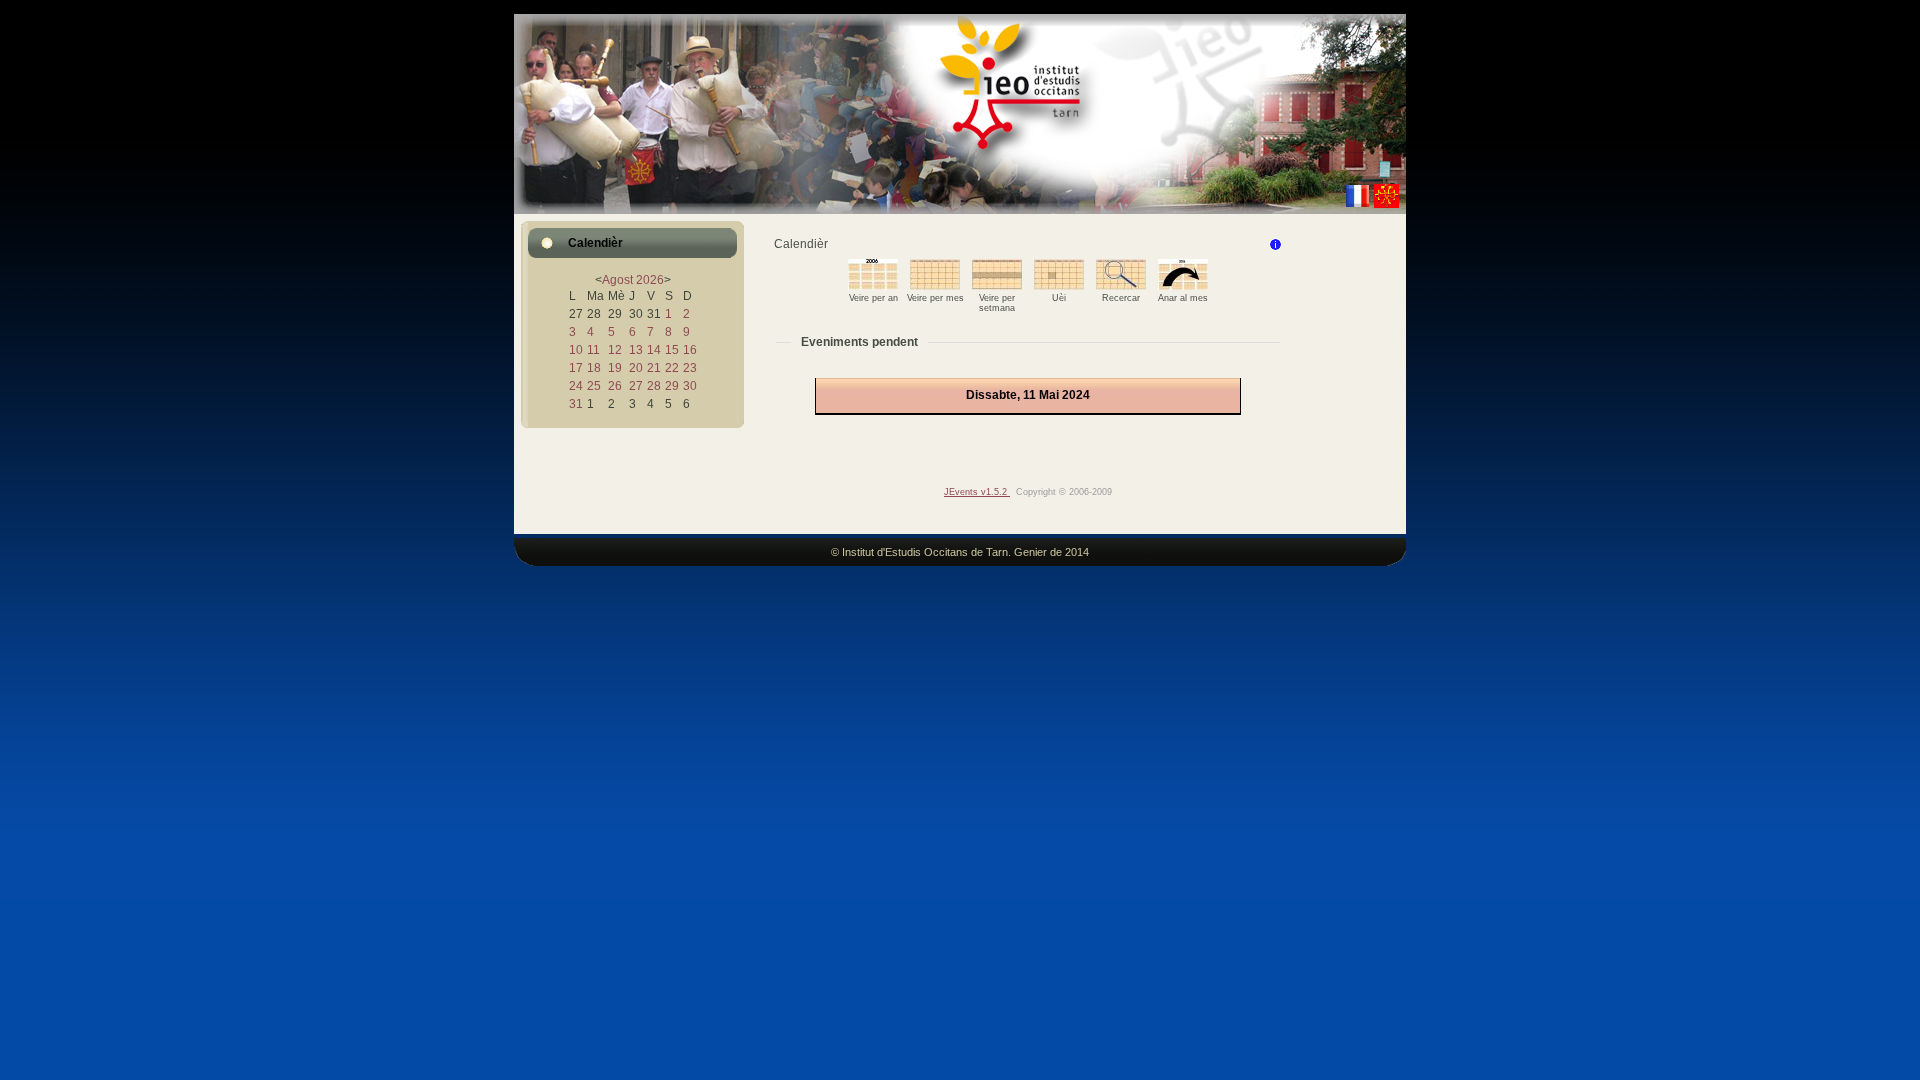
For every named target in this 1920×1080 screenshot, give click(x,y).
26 (615, 386)
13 (636, 350)
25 (594, 386)
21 (654, 368)
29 (672, 386)
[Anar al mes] (1183, 286)
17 (576, 368)
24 (576, 386)
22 (672, 368)
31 (576, 404)
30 (690, 386)
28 (654, 386)
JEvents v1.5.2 (977, 492)
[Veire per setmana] (997, 286)
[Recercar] (1121, 286)
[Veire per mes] (935, 286)
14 (654, 350)
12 (615, 350)
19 (615, 368)
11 (593, 350)
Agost (617, 280)
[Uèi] (1059, 286)
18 (594, 368)
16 (690, 350)
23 (690, 368)
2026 (650, 280)
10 (576, 350)
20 (636, 368)
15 (672, 350)
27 (636, 386)
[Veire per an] (873, 286)
